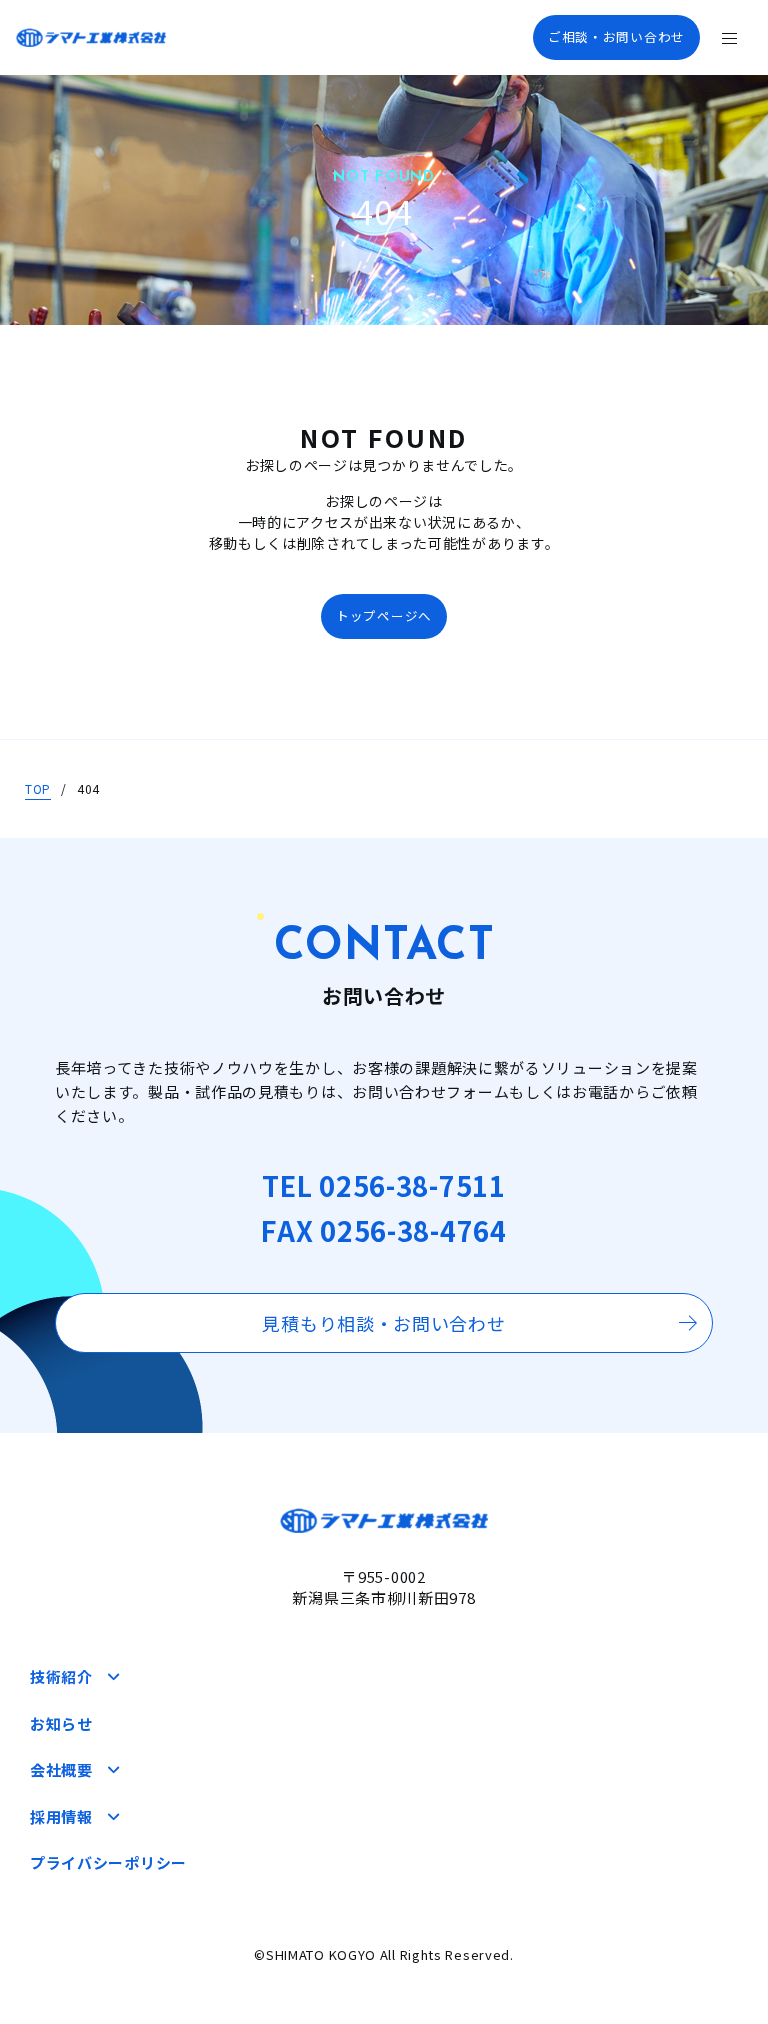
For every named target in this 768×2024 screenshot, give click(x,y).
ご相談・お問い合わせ (616, 36)
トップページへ (384, 615)
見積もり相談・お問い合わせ (383, 1323)
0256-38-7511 (412, 1185)
